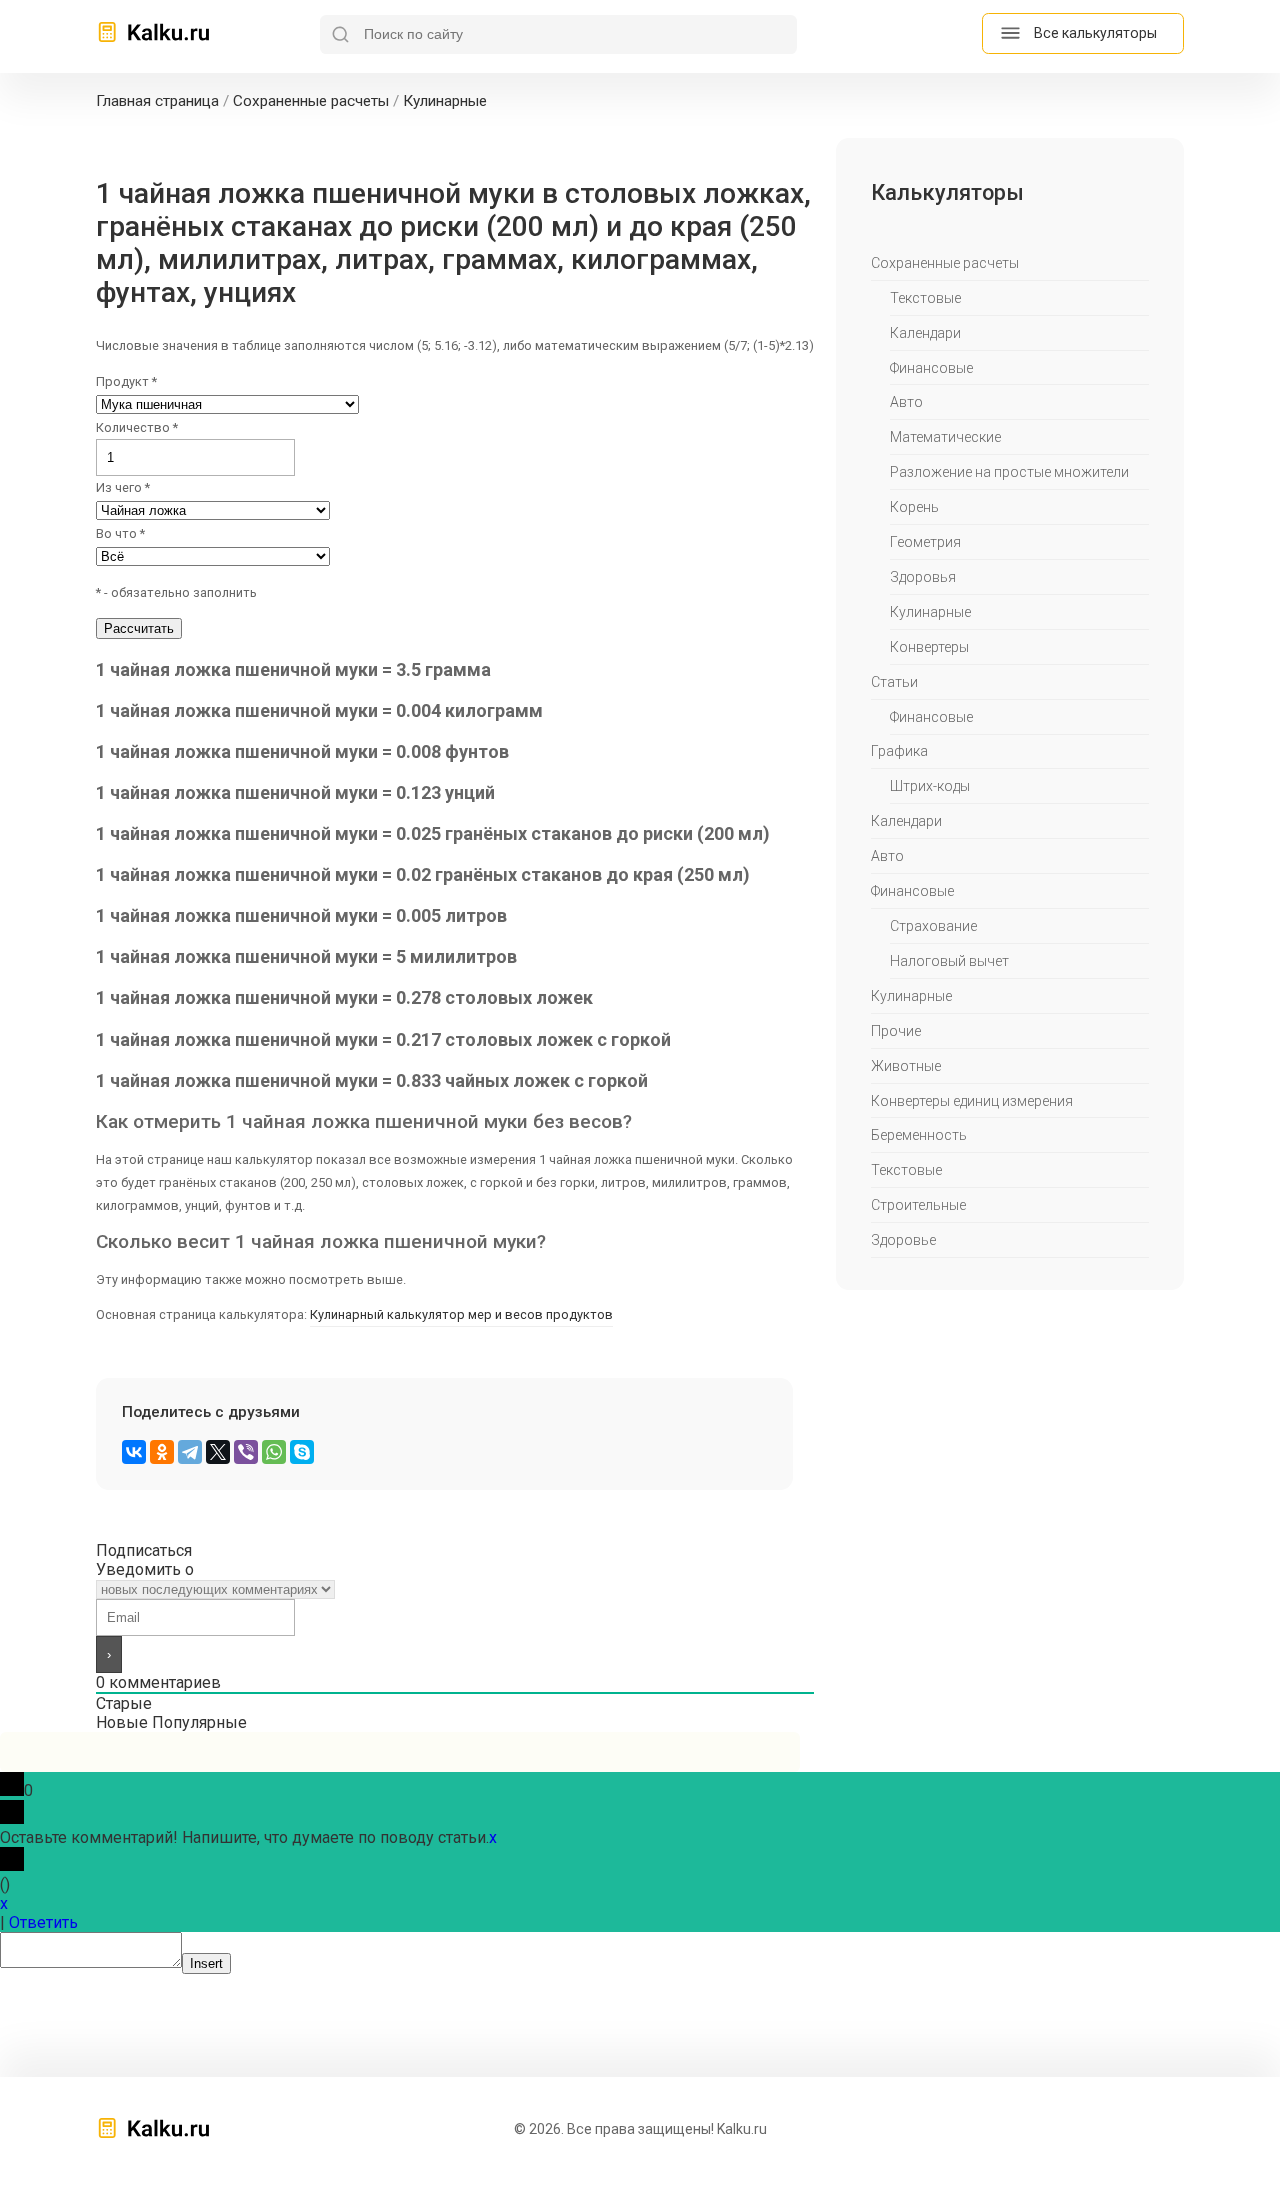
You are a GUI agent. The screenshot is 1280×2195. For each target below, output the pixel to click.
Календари (925, 333)
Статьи (894, 682)
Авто (906, 402)
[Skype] (302, 1452)
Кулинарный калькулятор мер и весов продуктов (461, 1314)
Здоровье (903, 1240)
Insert (206, 1963)
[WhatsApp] (274, 1452)
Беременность (919, 1135)
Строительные (918, 1205)
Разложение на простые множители (1009, 472)
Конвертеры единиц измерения (972, 1101)
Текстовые (925, 298)
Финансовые (931, 368)
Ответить (43, 1922)
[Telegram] (190, 1452)
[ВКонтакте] (134, 1452)
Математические (945, 437)
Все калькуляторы (1095, 33)
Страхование (933, 926)
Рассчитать (139, 628)
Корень (914, 507)
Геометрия (925, 542)
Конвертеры (929, 647)
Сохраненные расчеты (945, 263)
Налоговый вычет (949, 961)
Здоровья (923, 577)
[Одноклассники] (162, 1452)
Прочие (896, 1031)
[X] (218, 1452)
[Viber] (246, 1452)
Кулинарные (930, 612)
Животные (906, 1066)
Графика (899, 751)
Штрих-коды (930, 786)
